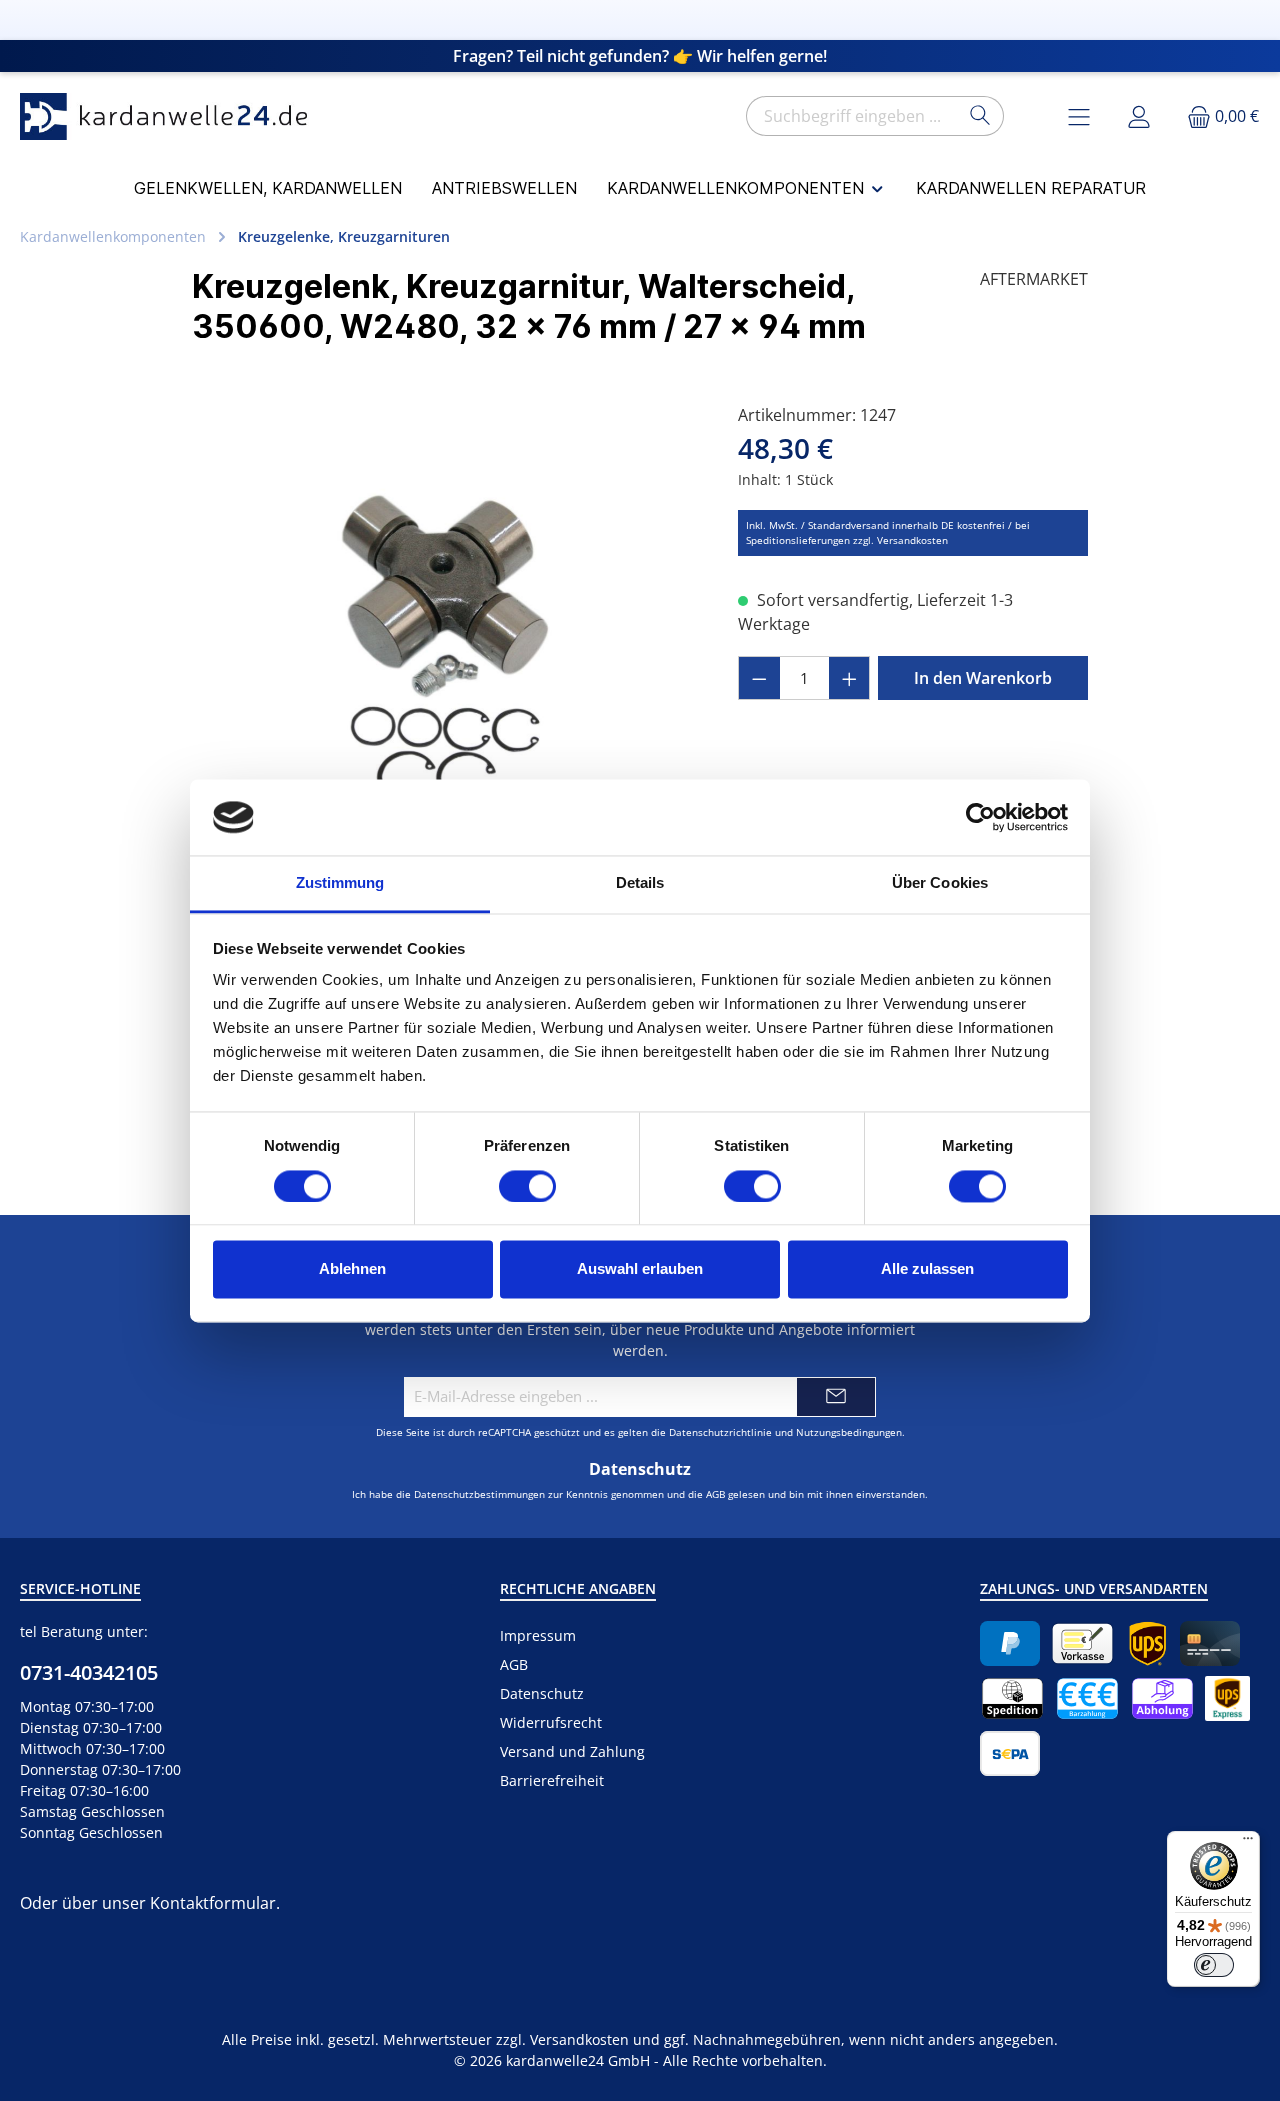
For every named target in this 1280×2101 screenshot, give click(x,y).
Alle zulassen (927, 1269)
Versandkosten (579, 2039)
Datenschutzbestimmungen (479, 1494)
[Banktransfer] (1010, 1753)
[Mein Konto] (1139, 116)
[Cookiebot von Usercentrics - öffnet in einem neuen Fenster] (980, 817)
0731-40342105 (89, 1672)
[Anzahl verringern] (759, 678)
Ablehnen (352, 1269)
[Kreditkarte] (1210, 1643)
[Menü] (1248, 1843)
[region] (445, 618)
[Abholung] (1162, 1698)
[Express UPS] (1227, 1698)
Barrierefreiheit (552, 1780)
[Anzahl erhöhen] (850, 678)
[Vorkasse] (1082, 1643)
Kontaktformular (213, 1903)
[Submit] (836, 1397)
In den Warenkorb (983, 678)
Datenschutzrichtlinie (720, 1432)
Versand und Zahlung (572, 1751)
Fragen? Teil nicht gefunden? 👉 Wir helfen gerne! (640, 56)
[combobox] (852, 116)
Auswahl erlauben (640, 1269)
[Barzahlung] (1087, 1698)
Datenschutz (542, 1693)
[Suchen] (980, 116)
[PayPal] (1010, 1643)
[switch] (527, 1186)
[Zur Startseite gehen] (170, 116)
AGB (715, 1494)
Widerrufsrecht (551, 1722)
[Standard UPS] (1147, 1643)
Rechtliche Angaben (578, 1588)
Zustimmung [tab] (340, 883)
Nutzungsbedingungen (849, 1432)
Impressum (538, 1635)
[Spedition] (1012, 1698)
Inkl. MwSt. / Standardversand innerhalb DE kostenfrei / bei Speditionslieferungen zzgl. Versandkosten (888, 532)
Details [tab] (640, 883)
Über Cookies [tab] (940, 883)
